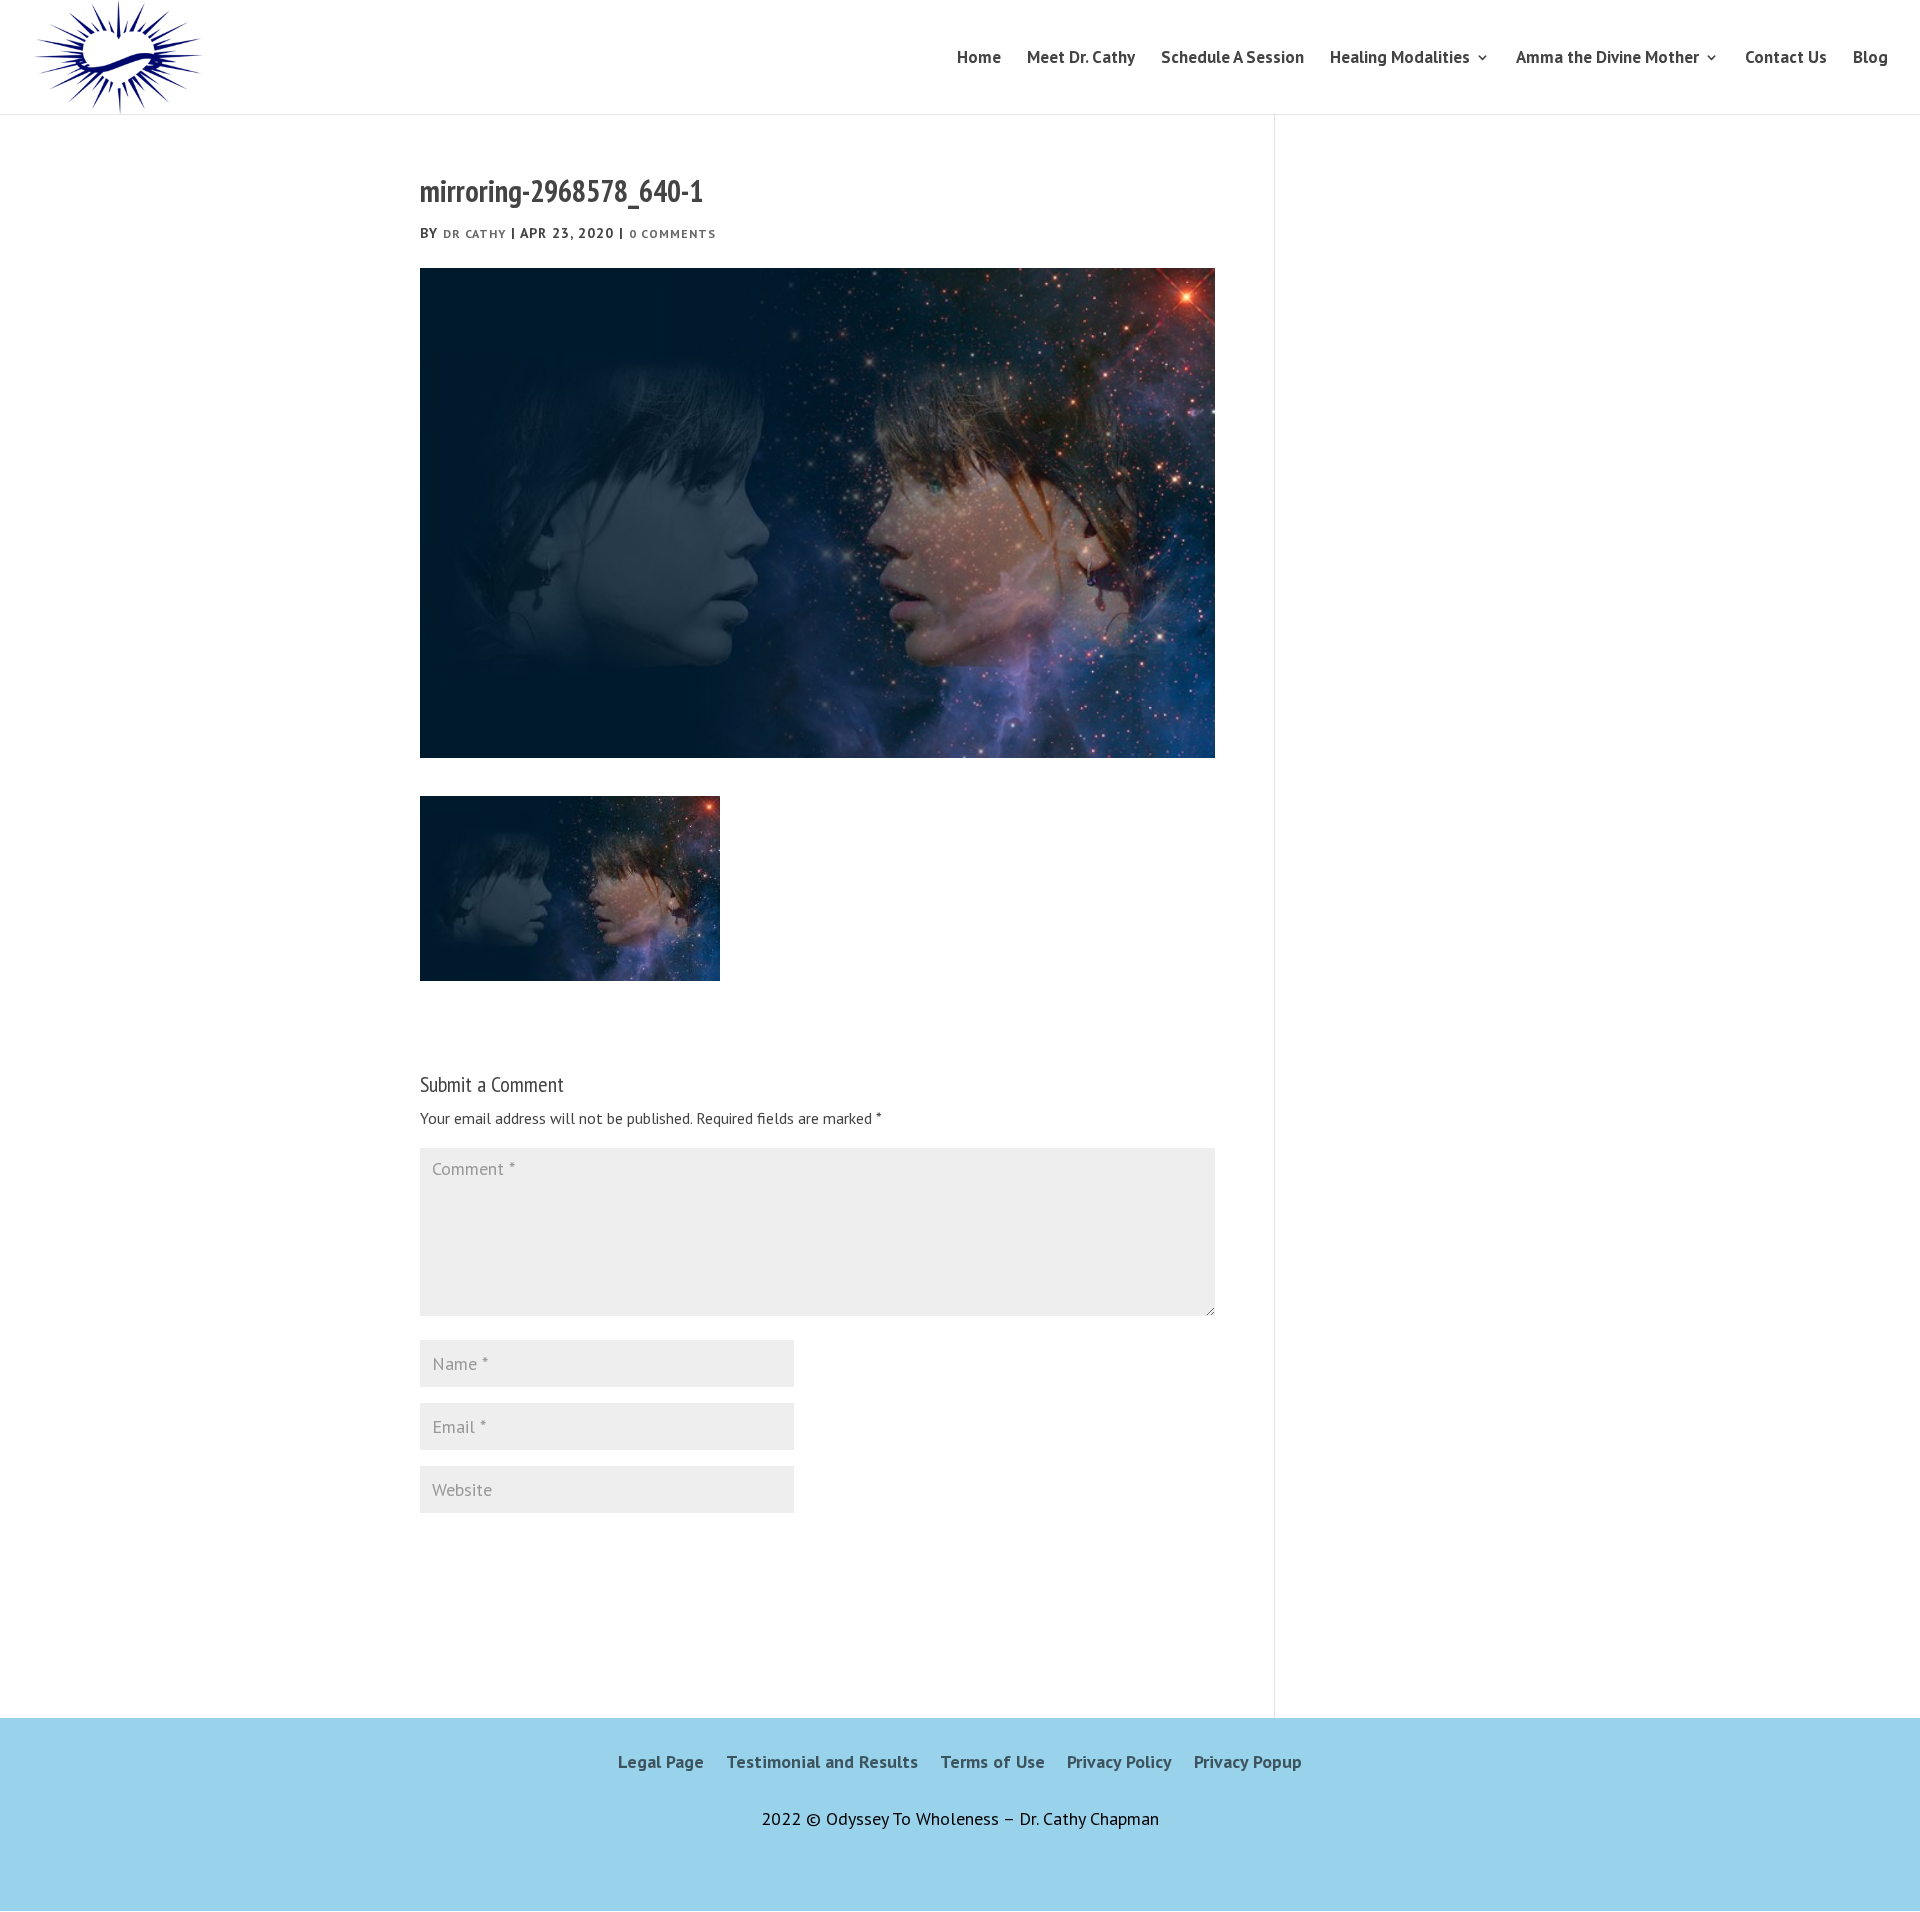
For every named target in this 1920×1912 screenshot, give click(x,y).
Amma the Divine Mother (1607, 59)
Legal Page (661, 1764)
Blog (1870, 59)
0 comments (672, 233)
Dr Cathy (474, 233)
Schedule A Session (1232, 59)
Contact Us (1786, 59)
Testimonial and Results (822, 1764)
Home (979, 59)
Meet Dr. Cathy (1081, 59)
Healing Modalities (1400, 59)
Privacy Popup (1248, 1764)
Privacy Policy (1119, 1764)
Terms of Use (992, 1764)
